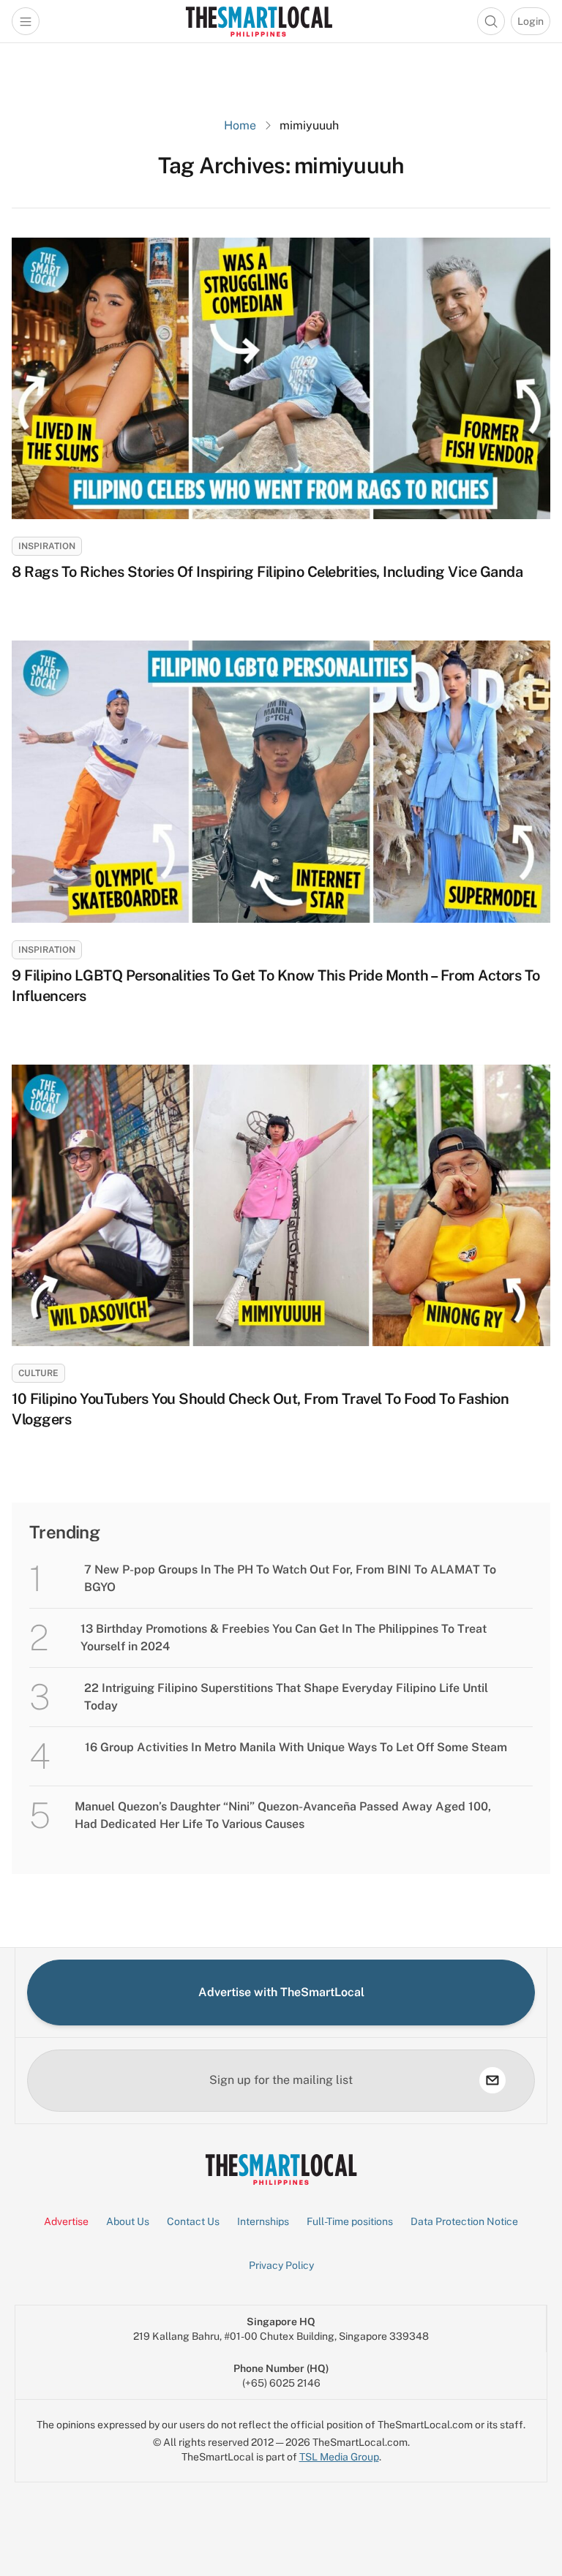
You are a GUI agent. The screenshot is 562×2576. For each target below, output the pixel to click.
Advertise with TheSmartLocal (281, 1992)
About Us (128, 2221)
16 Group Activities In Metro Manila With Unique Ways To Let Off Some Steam (296, 1747)
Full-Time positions (350, 2221)
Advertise (66, 2221)
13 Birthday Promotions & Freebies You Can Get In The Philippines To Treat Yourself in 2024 (284, 1638)
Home (240, 125)
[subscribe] (492, 2080)
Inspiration (47, 546)
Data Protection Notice (464, 2221)
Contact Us (193, 2221)
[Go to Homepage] (259, 21)
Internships (263, 2221)
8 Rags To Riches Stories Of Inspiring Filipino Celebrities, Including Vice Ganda (267, 572)
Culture (38, 1373)
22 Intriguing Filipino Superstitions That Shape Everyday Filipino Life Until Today (286, 1697)
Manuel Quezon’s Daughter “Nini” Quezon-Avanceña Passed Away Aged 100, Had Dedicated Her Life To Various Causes (283, 1815)
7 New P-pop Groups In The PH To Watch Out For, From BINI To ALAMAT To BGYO (290, 1578)
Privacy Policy (281, 2265)
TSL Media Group (339, 2457)
